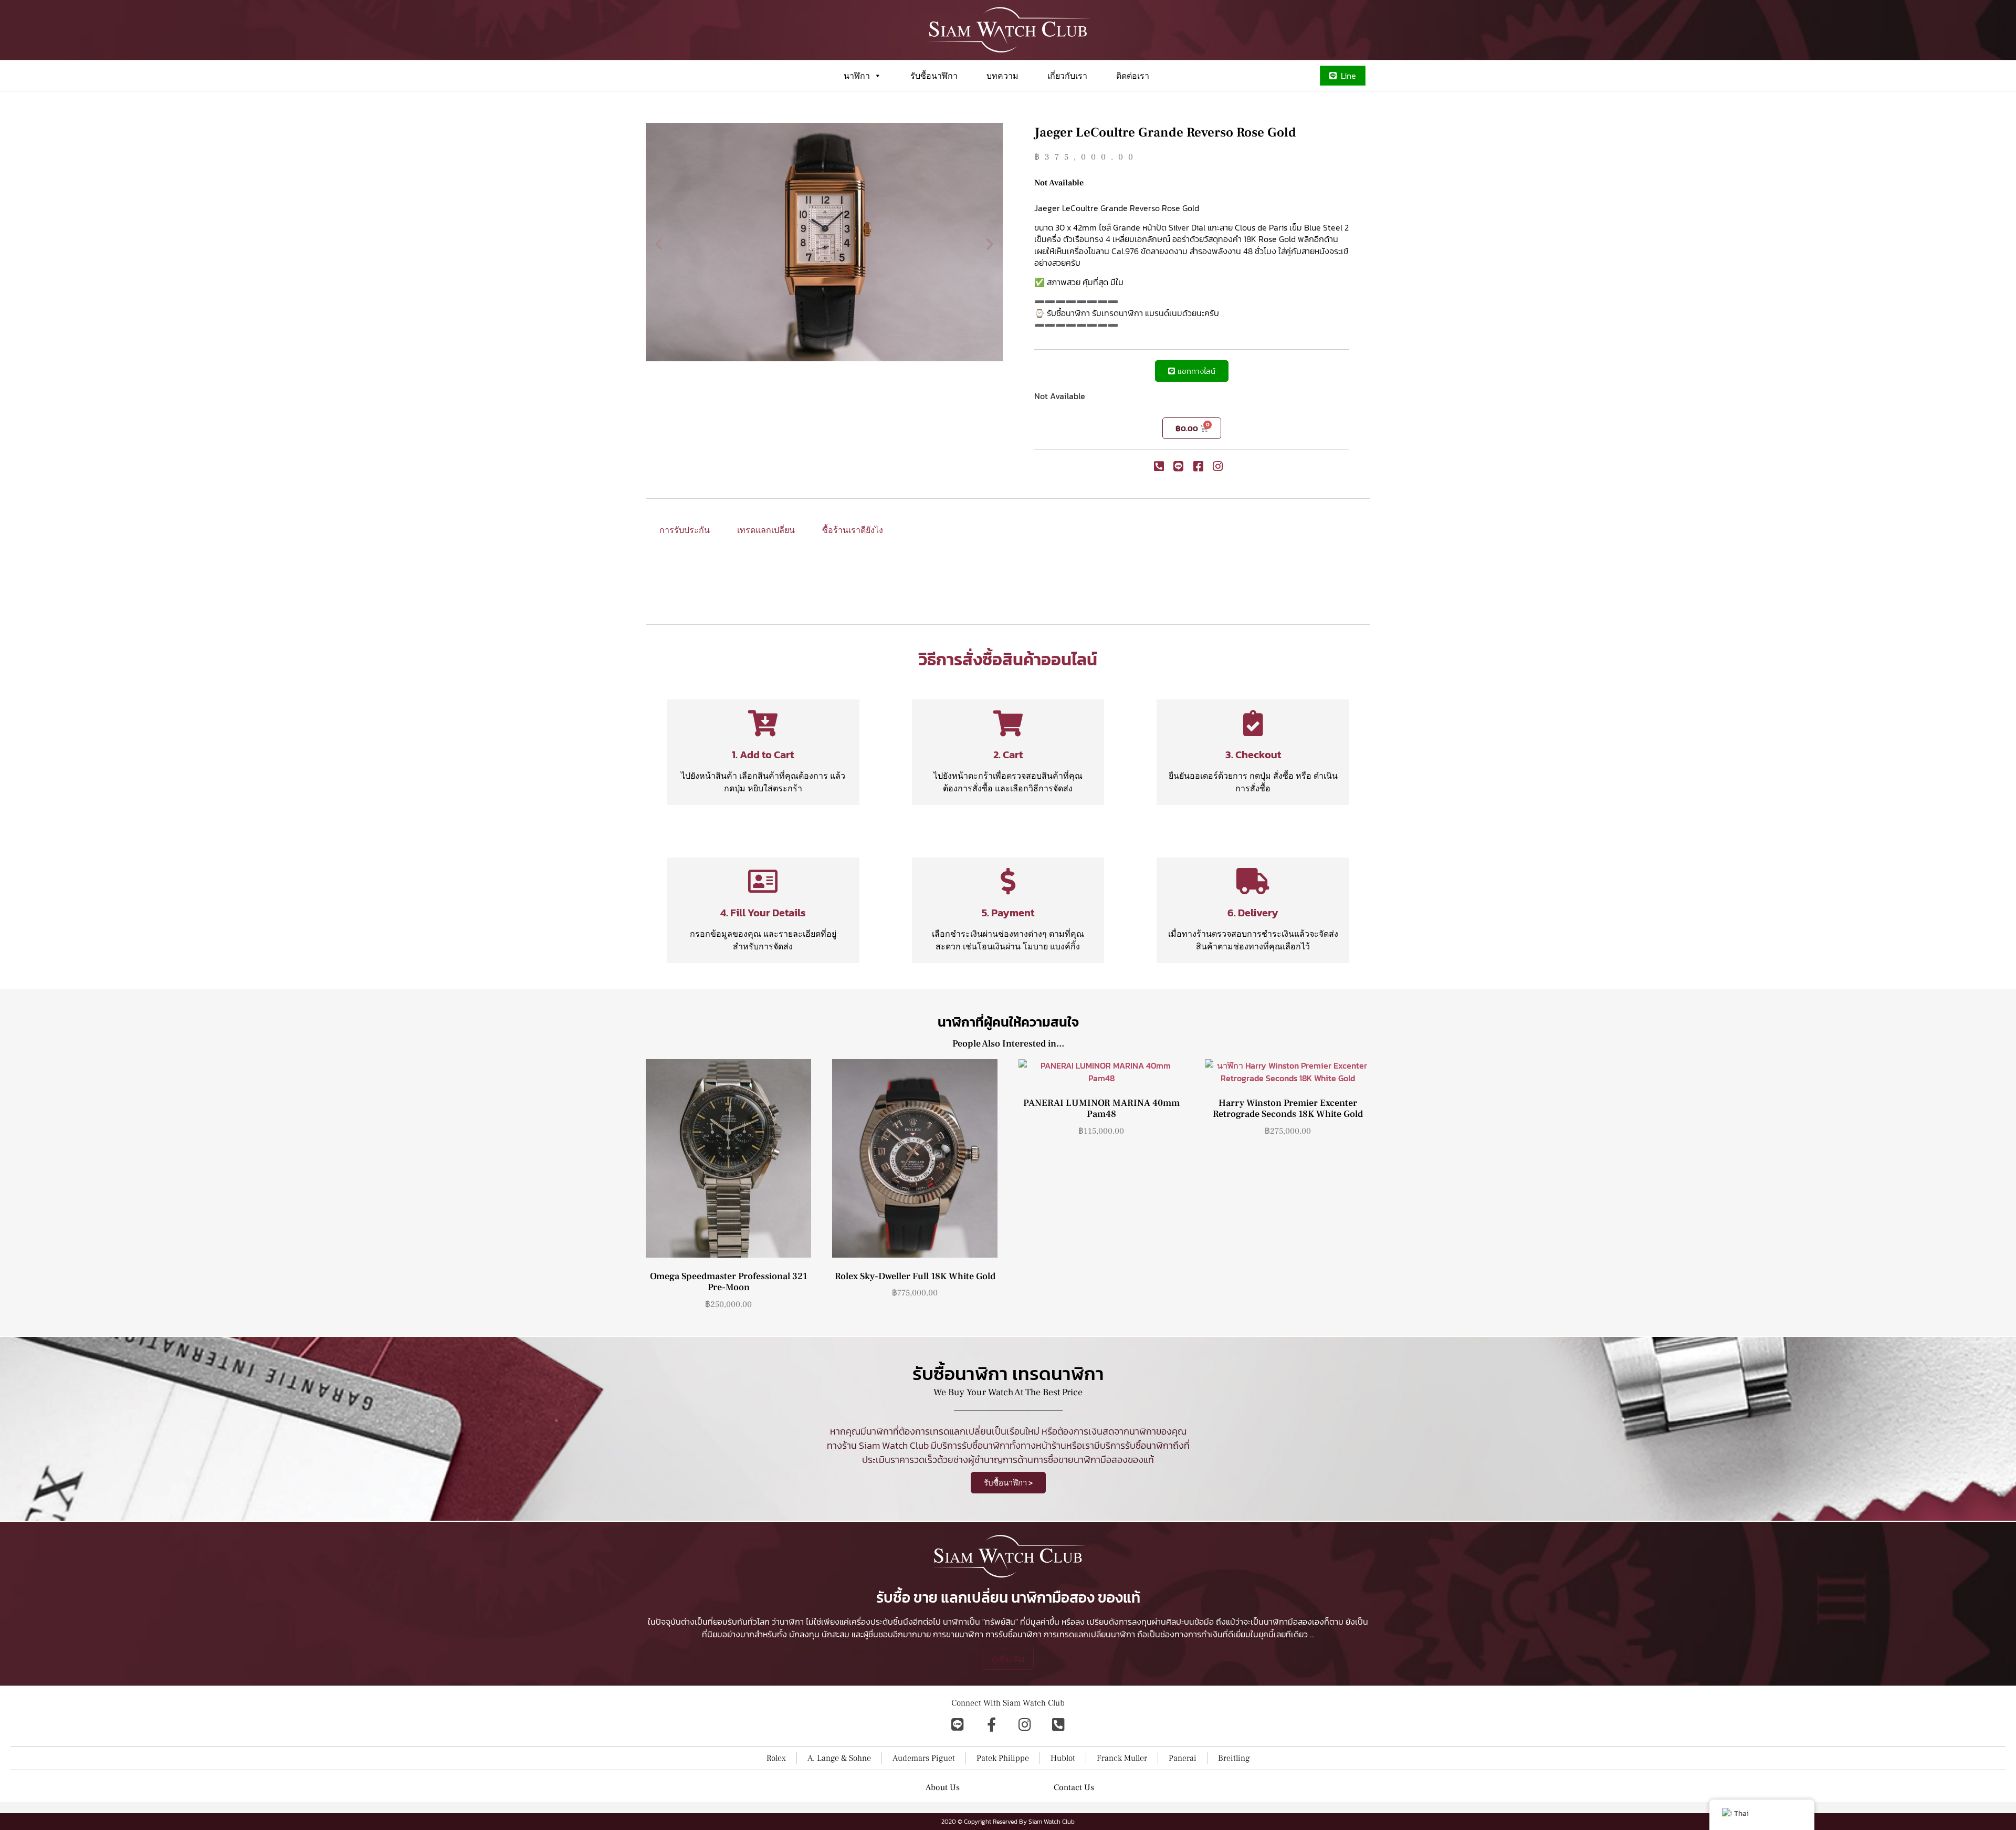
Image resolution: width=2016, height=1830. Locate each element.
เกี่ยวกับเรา (1067, 76)
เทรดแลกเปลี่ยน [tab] (766, 530)
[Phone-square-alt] (1058, 1724)
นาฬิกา (857, 76)
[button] (659, 243)
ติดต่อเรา (1133, 76)
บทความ (1002, 76)
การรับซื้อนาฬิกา (1014, 1634)
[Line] (958, 1724)
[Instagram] (1025, 1724)
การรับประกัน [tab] (685, 530)
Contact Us (1074, 1787)
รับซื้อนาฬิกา (934, 76)
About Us (943, 1787)
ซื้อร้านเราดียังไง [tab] (853, 530)
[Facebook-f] (991, 1724)
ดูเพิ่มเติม (1008, 1659)
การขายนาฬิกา (958, 1634)
